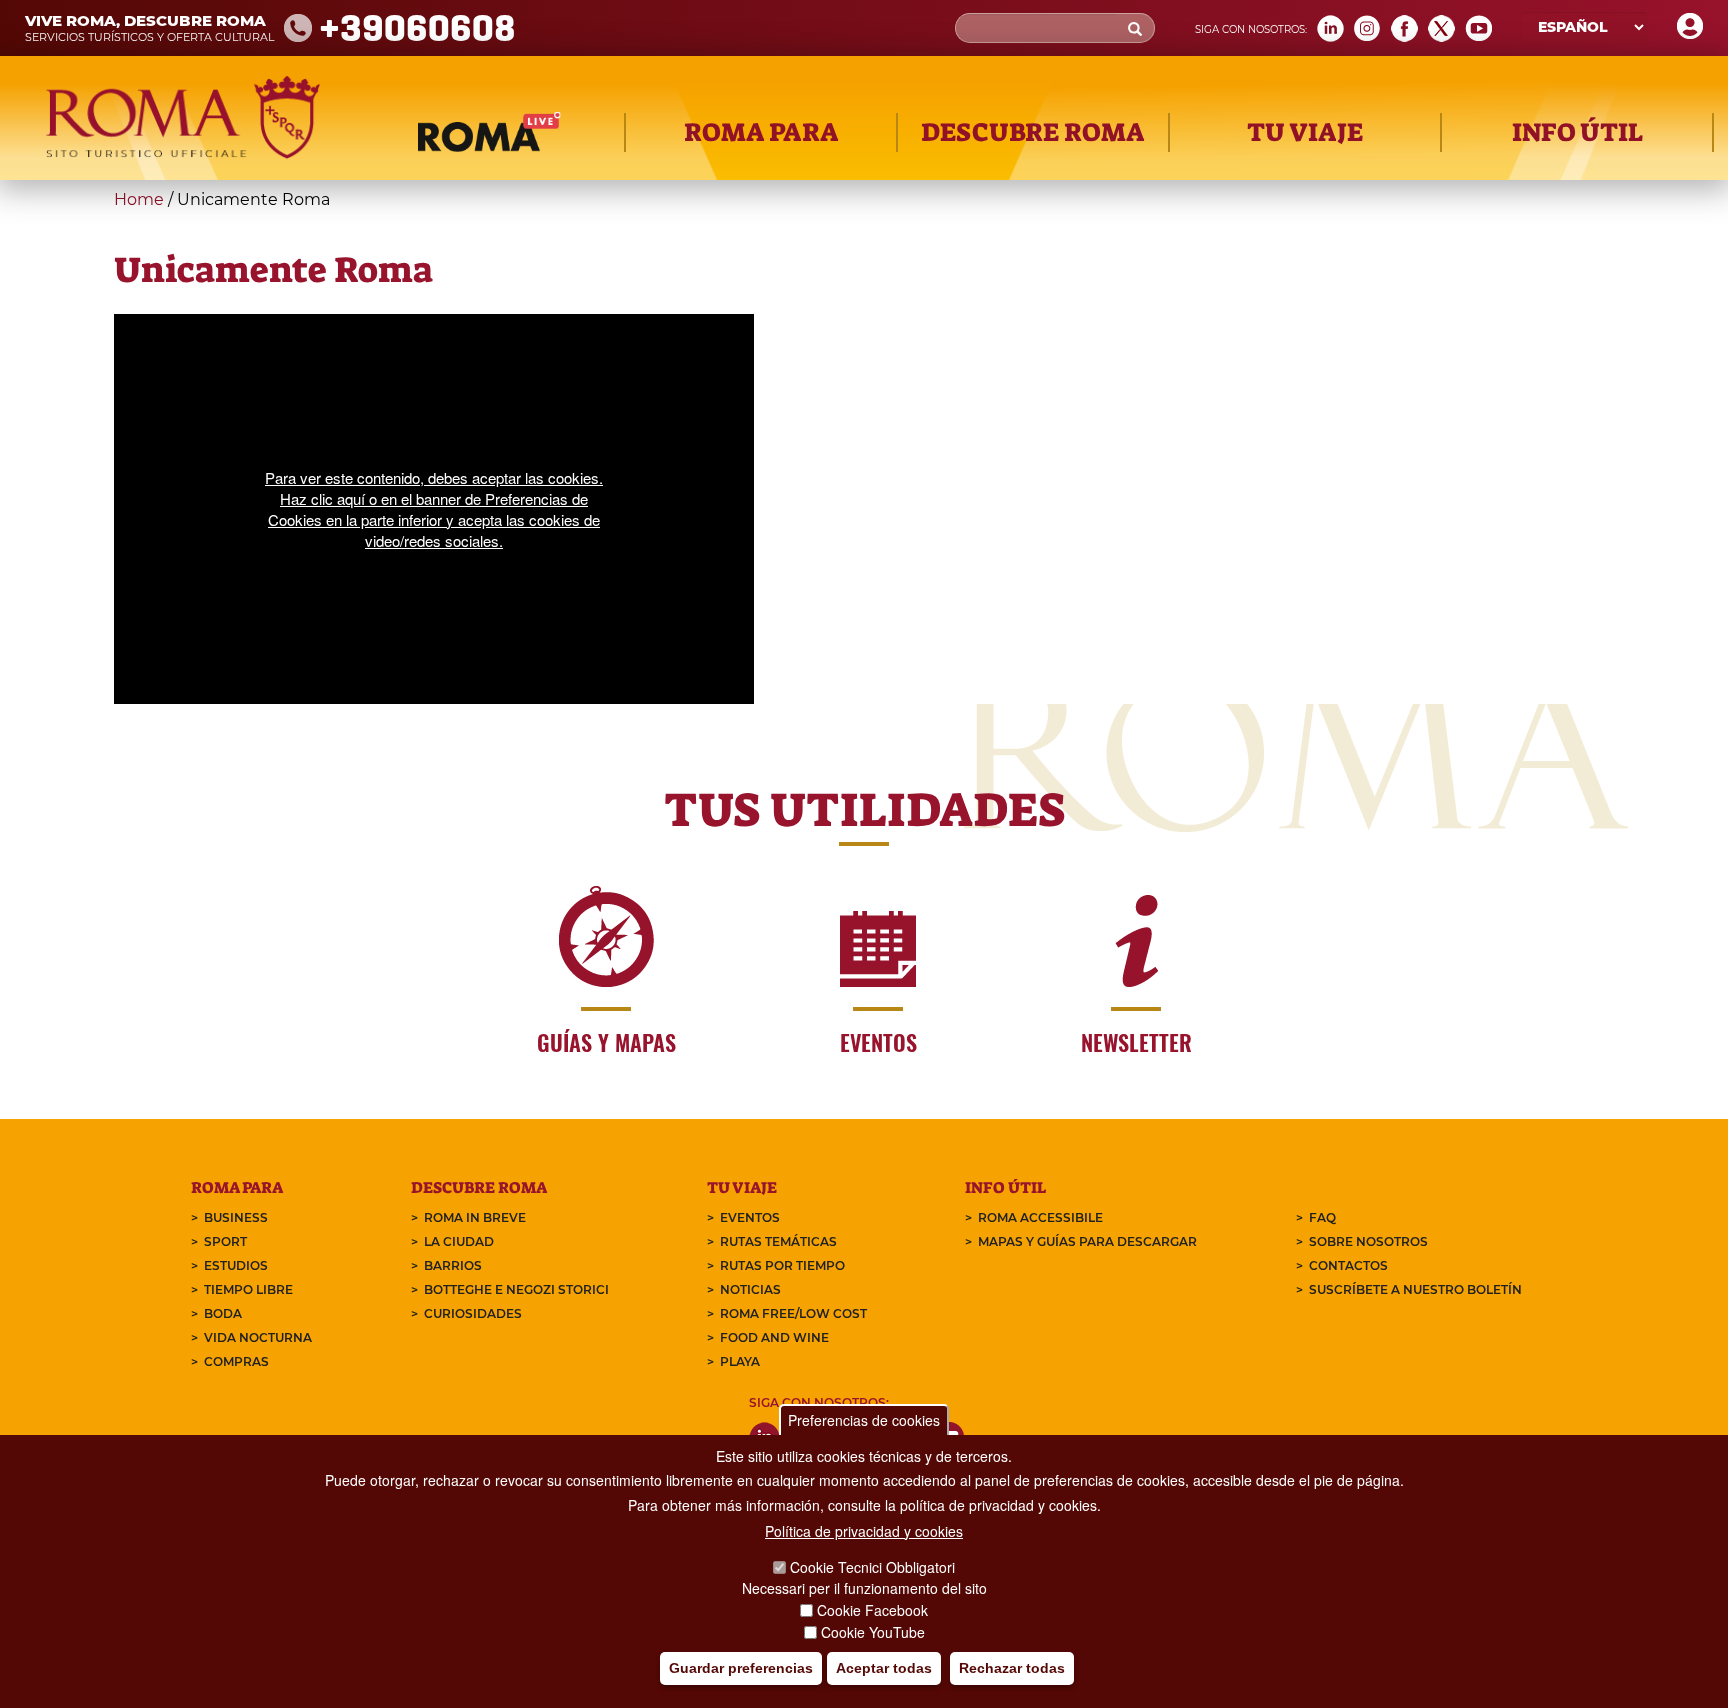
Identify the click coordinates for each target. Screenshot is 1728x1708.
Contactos (1348, 1265)
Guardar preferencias (741, 1669)
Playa (740, 1361)
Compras (236, 1361)
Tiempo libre (248, 1289)
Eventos (750, 1217)
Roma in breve (475, 1217)
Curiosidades (473, 1313)
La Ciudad (459, 1241)
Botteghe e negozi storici (516, 1289)
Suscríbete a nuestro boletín (1415, 1289)
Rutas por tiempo (782, 1265)
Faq (1322, 1217)
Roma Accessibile (1040, 1217)
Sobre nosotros (1368, 1241)
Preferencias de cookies (864, 1420)
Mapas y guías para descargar (1087, 1241)
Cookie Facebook (872, 1610)
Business (236, 1217)
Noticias (750, 1289)
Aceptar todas (884, 1669)
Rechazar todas (1012, 1669)
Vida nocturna (258, 1337)
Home (139, 199)
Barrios (453, 1265)
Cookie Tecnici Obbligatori (872, 1567)
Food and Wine (774, 1337)
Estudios (236, 1265)
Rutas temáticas (778, 1241)
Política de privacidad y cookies (864, 1531)
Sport (225, 1241)
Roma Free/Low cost (793, 1313)
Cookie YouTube (873, 1632)
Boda (223, 1313)
